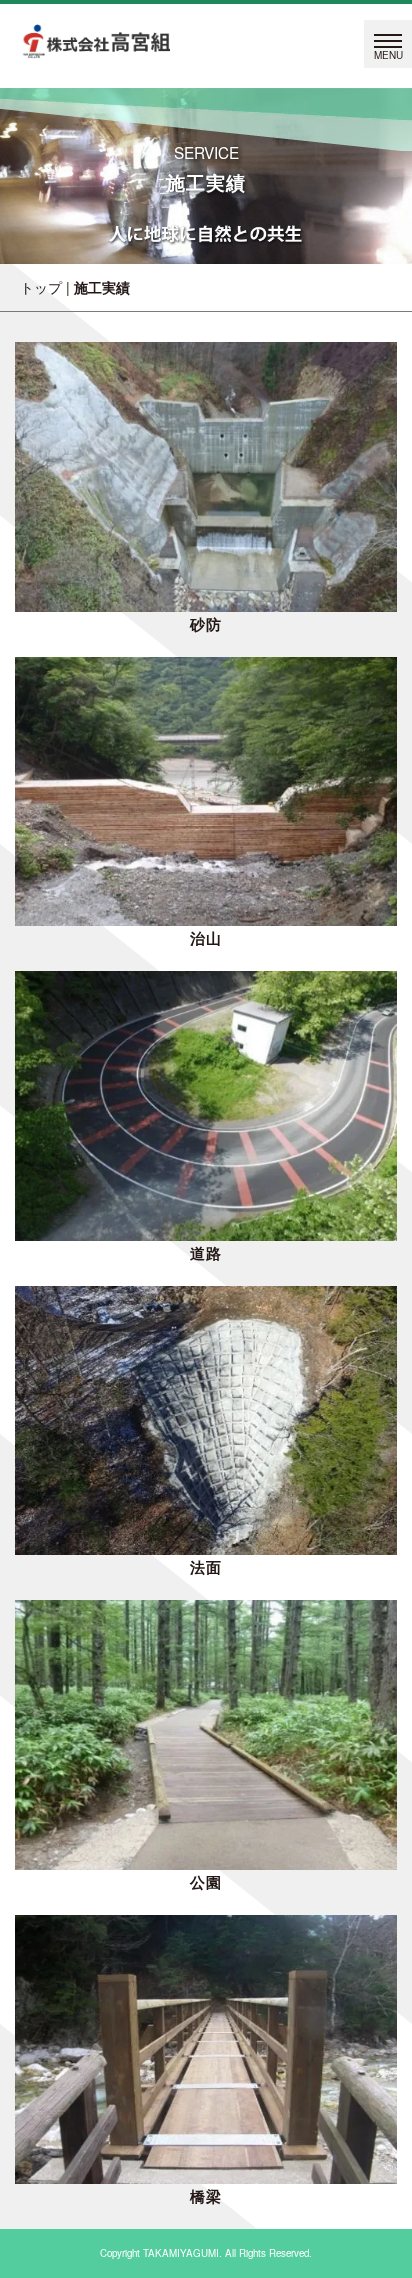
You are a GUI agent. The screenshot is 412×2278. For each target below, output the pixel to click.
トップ (41, 287)
